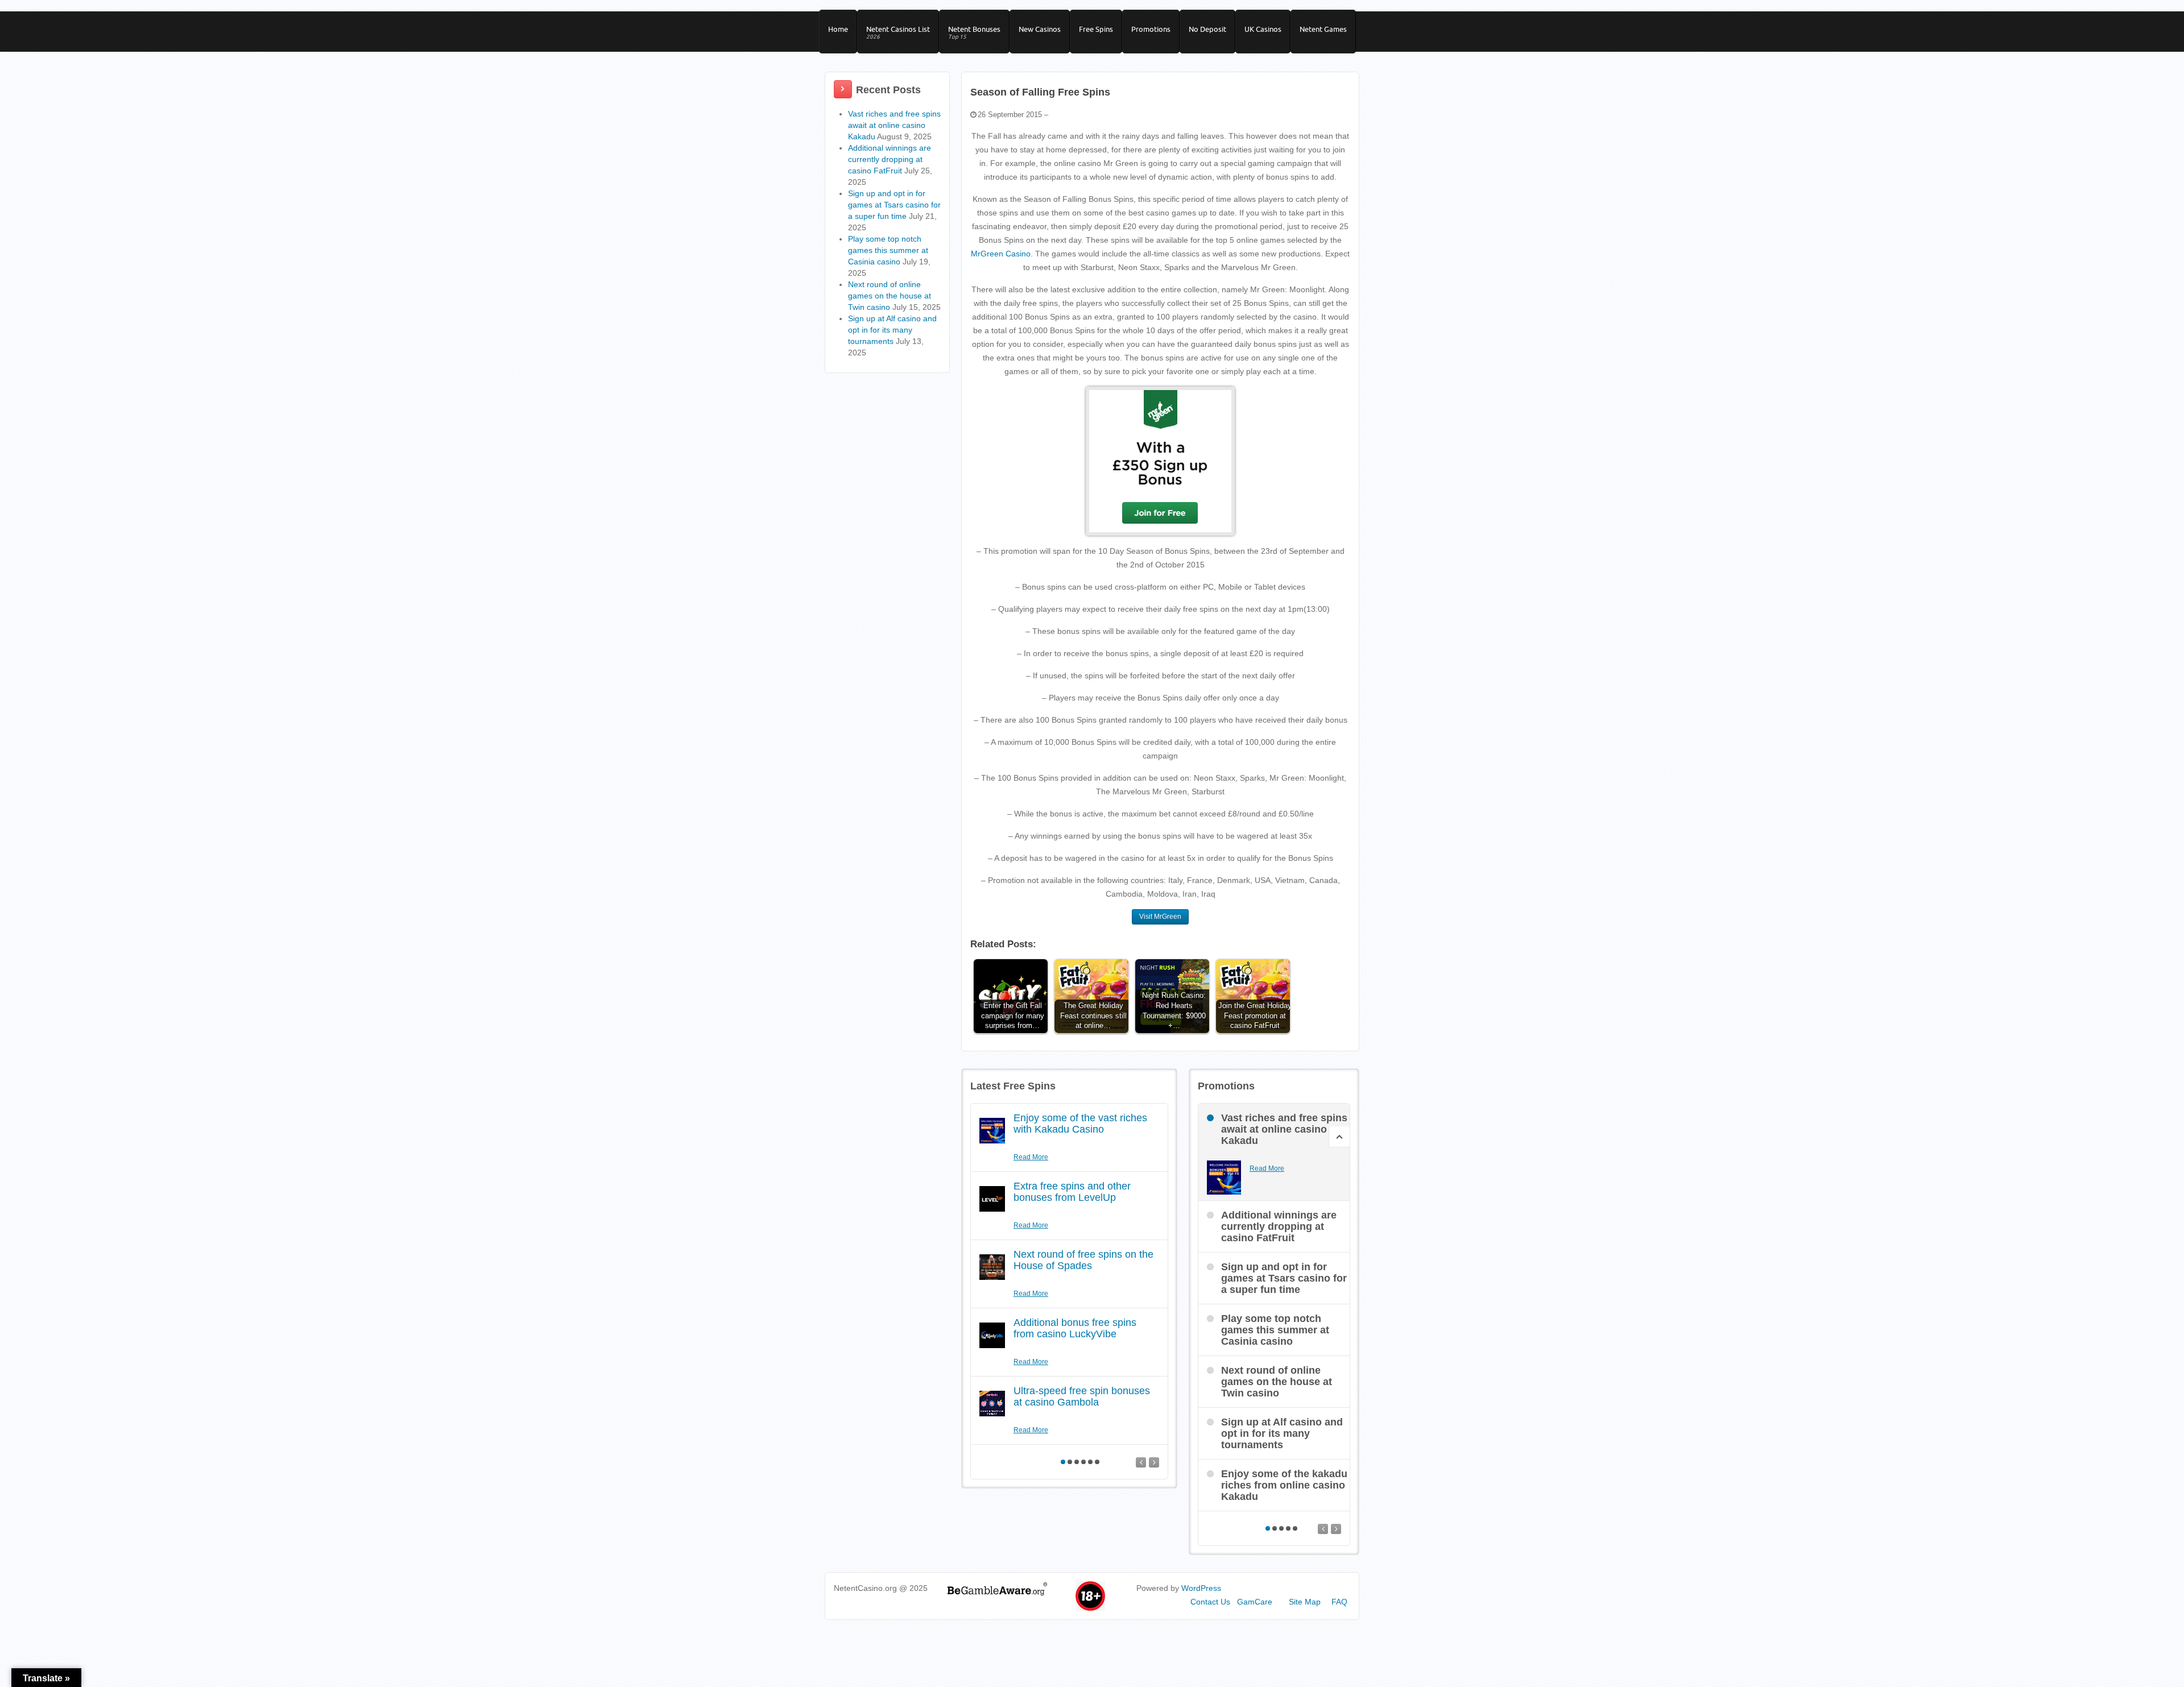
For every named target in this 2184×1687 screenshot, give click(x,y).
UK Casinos (1263, 29)
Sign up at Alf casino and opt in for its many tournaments (892, 330)
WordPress (1201, 1588)
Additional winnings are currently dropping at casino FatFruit (890, 159)
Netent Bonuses (974, 32)
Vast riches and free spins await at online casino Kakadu (894, 125)
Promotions (1151, 29)
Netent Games (1323, 29)
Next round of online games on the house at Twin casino (890, 296)
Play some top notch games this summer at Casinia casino (888, 250)
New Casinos (1040, 29)
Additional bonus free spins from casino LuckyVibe (1075, 1328)
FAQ (1339, 1602)
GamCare (1255, 1602)
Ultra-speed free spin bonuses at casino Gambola (1082, 1396)
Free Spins (1096, 29)
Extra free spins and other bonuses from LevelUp (1072, 1192)
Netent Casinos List (898, 32)
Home (838, 29)
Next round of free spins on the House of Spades (1083, 1260)
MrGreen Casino (1001, 254)
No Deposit (1207, 29)
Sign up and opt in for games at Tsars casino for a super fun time (894, 205)
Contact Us (1210, 1602)
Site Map (1305, 1602)
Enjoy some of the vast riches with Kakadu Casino (1080, 1124)
